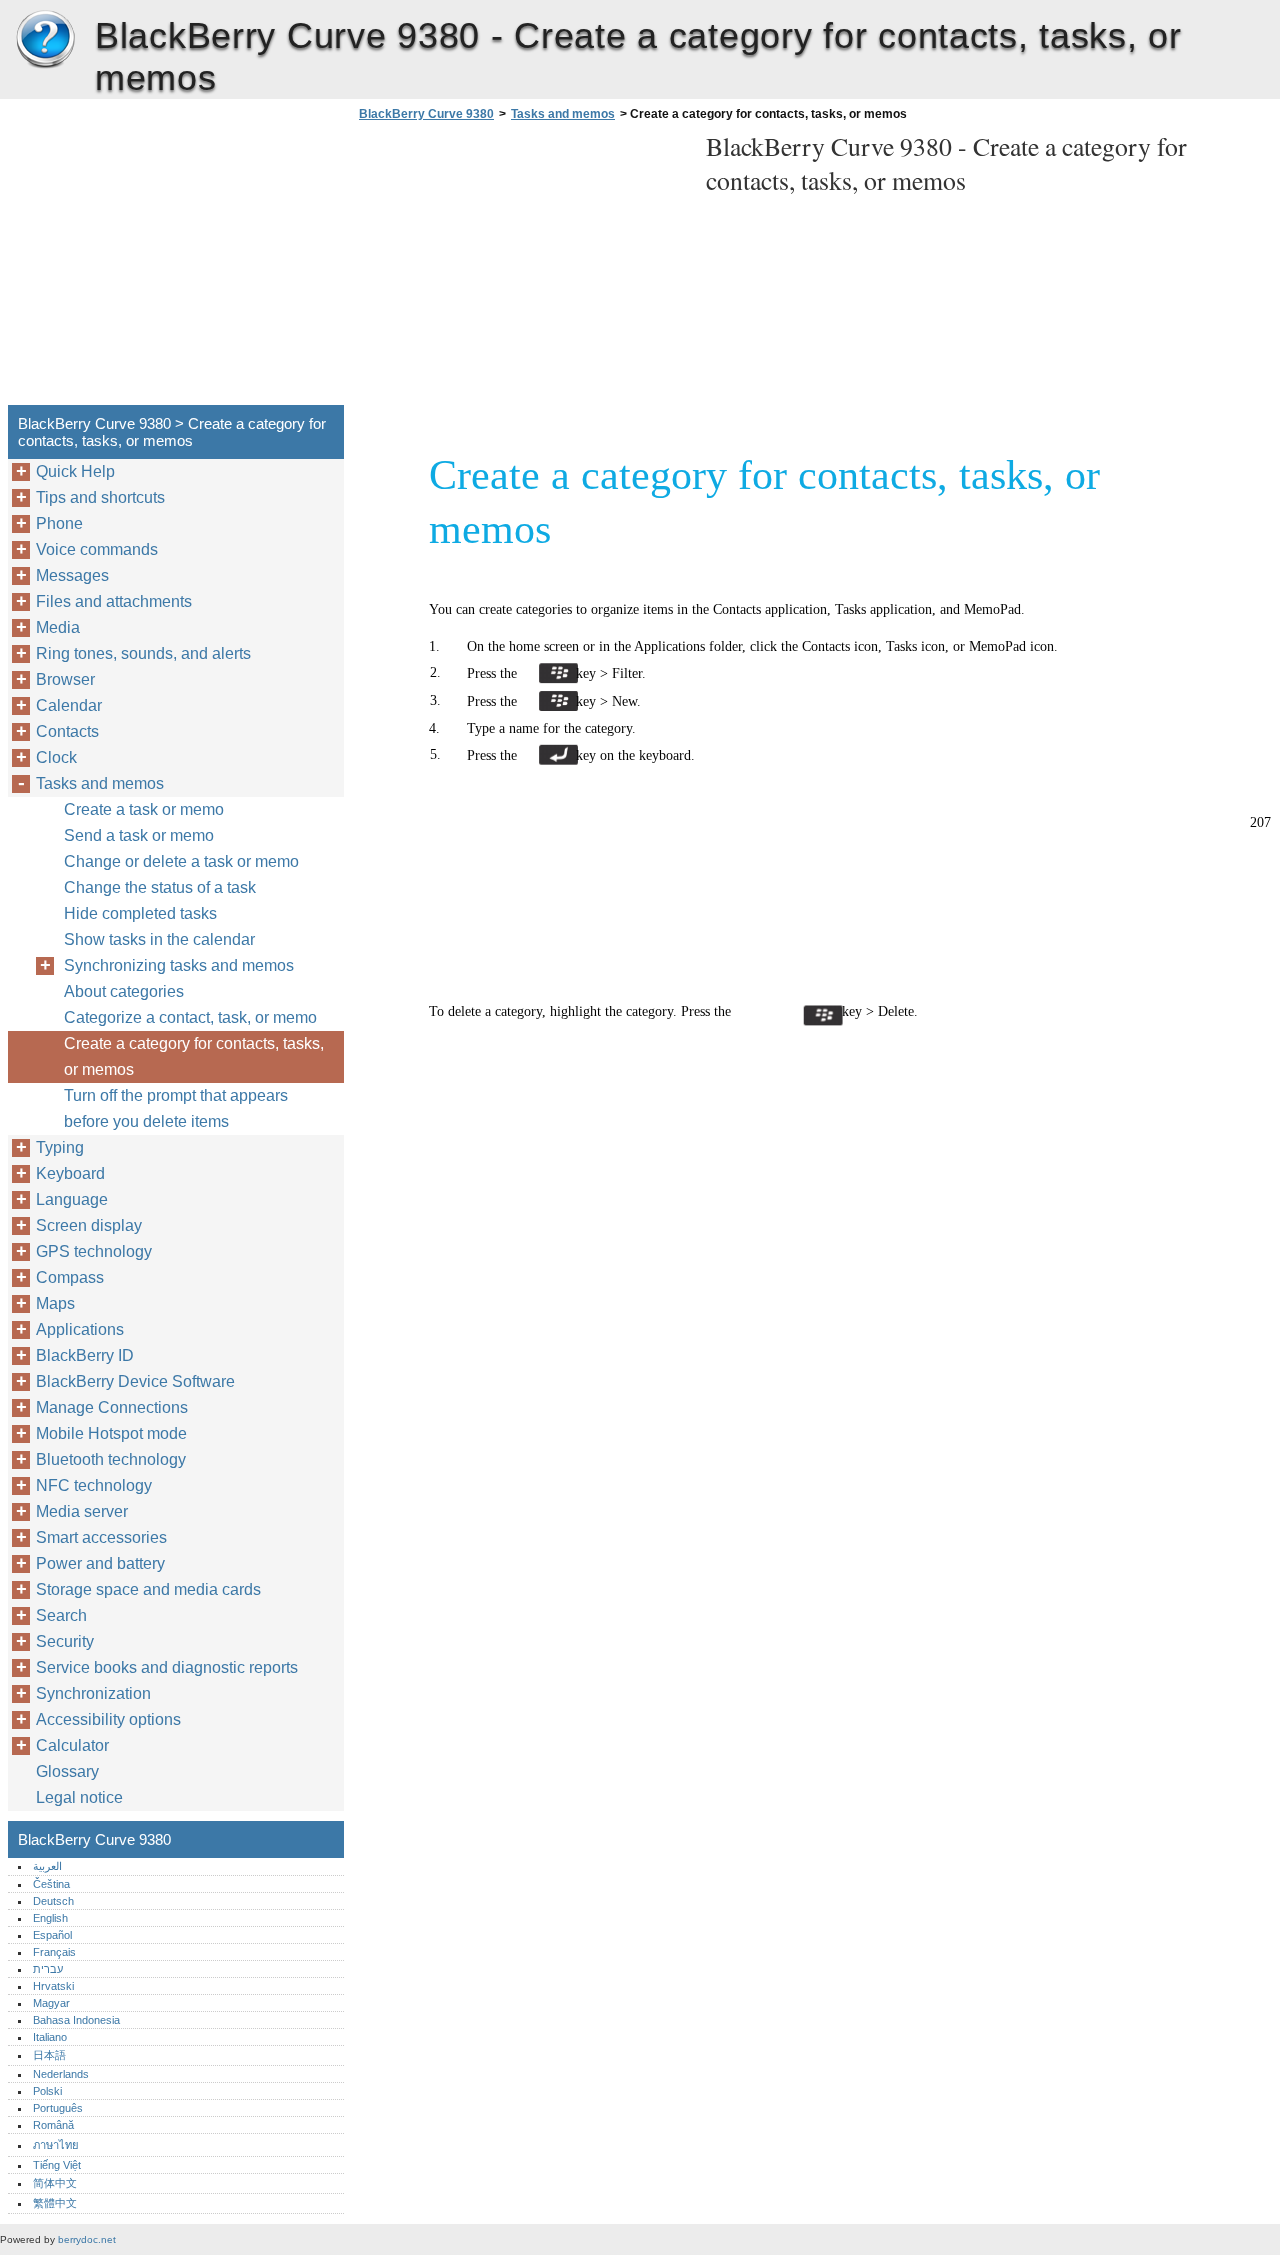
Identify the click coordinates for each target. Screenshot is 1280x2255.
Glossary (67, 1771)
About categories (124, 991)
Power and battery (100, 1563)
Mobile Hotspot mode (111, 1433)
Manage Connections (112, 1407)
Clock (56, 757)
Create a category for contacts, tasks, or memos (194, 1056)
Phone (59, 523)
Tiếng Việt (57, 2165)
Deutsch (53, 1901)
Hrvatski (53, 1986)
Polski (47, 2091)
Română (53, 2125)
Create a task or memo (144, 809)
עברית (48, 1969)
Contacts (67, 731)
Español (52, 1935)
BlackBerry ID (85, 1355)
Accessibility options (108, 1719)
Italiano (50, 2037)
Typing (60, 1147)
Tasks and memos (563, 114)
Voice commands (97, 549)
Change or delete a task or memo (181, 861)
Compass (70, 1277)
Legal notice (79, 1797)
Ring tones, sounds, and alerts (143, 653)
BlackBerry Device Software (135, 1381)
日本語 (49, 2055)
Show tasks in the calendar (159, 939)
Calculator (72, 1745)
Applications (80, 1329)
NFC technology (94, 1485)
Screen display (89, 1225)
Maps (55, 1303)
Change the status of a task (160, 887)
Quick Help (75, 471)
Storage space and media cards (148, 1589)
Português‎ (58, 2108)
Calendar (69, 705)
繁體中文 (55, 2203)
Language (72, 1199)
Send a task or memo (139, 835)
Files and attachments (114, 601)
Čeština (51, 1884)
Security (65, 1641)
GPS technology (94, 1251)
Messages (72, 575)
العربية (47, 1866)
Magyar (51, 2003)
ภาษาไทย (56, 2145)
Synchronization (93, 1693)
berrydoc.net (87, 2239)
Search (61, 1615)
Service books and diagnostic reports (167, 1667)
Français (54, 1952)
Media (58, 627)
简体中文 (55, 2183)
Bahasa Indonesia (76, 2020)
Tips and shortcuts (100, 497)
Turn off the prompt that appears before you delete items (176, 1108)
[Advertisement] (522, 269)
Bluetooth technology (111, 1459)
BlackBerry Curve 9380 (45, 40)
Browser (65, 679)
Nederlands (61, 2074)
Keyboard (70, 1173)
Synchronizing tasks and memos (179, 965)
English (50, 1918)
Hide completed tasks (140, 913)
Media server (82, 1511)
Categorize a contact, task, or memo (190, 1017)
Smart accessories (101, 1537)
